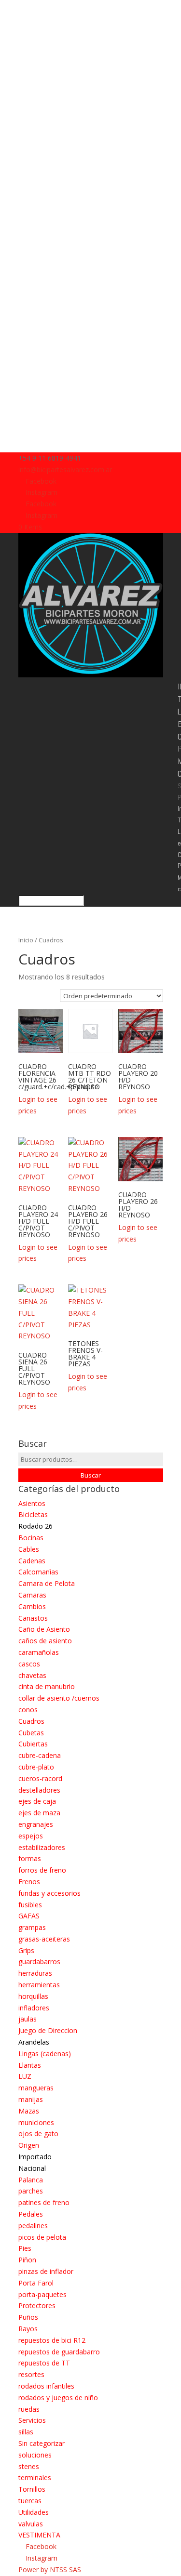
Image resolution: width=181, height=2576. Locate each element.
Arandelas (34, 2042)
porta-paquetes (42, 2294)
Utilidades (34, 2512)
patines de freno (44, 2202)
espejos (31, 1836)
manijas (31, 2099)
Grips (26, 1950)
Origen (29, 2145)
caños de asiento (45, 1641)
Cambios (32, 1606)
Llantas (30, 2065)
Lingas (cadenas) (45, 2054)
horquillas (33, 1996)
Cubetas (31, 1733)
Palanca (31, 2180)
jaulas (28, 2019)
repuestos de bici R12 (52, 2340)
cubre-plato (36, 1767)
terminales (35, 2477)
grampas (32, 1927)
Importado (35, 2157)
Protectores (37, 2305)
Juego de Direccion (48, 2030)
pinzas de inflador (46, 2271)
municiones (36, 2122)
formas (30, 1858)
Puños (28, 2317)
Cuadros (31, 1721)
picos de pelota (42, 2237)
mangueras (36, 2088)
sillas (26, 2432)
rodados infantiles (46, 2386)
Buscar (91, 1475)
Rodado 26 (35, 1526)
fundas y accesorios (49, 1893)
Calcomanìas (38, 1572)
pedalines (33, 2226)
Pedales (31, 2214)
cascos (29, 1664)
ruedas (29, 2409)
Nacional (32, 2168)
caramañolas (39, 1652)
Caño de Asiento (44, 1629)
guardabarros (39, 1962)
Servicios (32, 2420)
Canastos (33, 1618)
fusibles (30, 1905)
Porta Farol (36, 2283)
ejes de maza (39, 1813)
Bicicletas (33, 1514)
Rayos (28, 2329)
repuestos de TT (44, 2363)
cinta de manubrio (47, 1686)
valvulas (31, 2524)
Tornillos (32, 2489)
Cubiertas (33, 1744)
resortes (31, 2374)
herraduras (35, 1973)
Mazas (29, 2111)
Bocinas (31, 1538)
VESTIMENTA (39, 2535)
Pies (25, 2248)
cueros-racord (40, 1778)
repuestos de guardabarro (59, 2352)
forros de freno (42, 1870)
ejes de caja (37, 1801)
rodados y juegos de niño (58, 2398)
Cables (29, 1549)
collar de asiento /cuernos (59, 1698)
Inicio (26, 940)
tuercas (30, 2501)
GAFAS (29, 1916)
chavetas (32, 1675)
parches (31, 2191)
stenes (29, 2466)
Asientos (32, 1503)
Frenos (29, 1882)
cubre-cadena (40, 1755)
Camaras (32, 1595)
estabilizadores (42, 1847)
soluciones (35, 2455)
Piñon (27, 2260)
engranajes (36, 1824)
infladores (34, 2008)
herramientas (39, 1985)
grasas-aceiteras (44, 1939)
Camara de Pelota (47, 1583)
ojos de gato (38, 2133)
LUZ (25, 2076)
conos (28, 1710)
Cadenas (32, 1561)
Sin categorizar (42, 2443)
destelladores (39, 1790)
